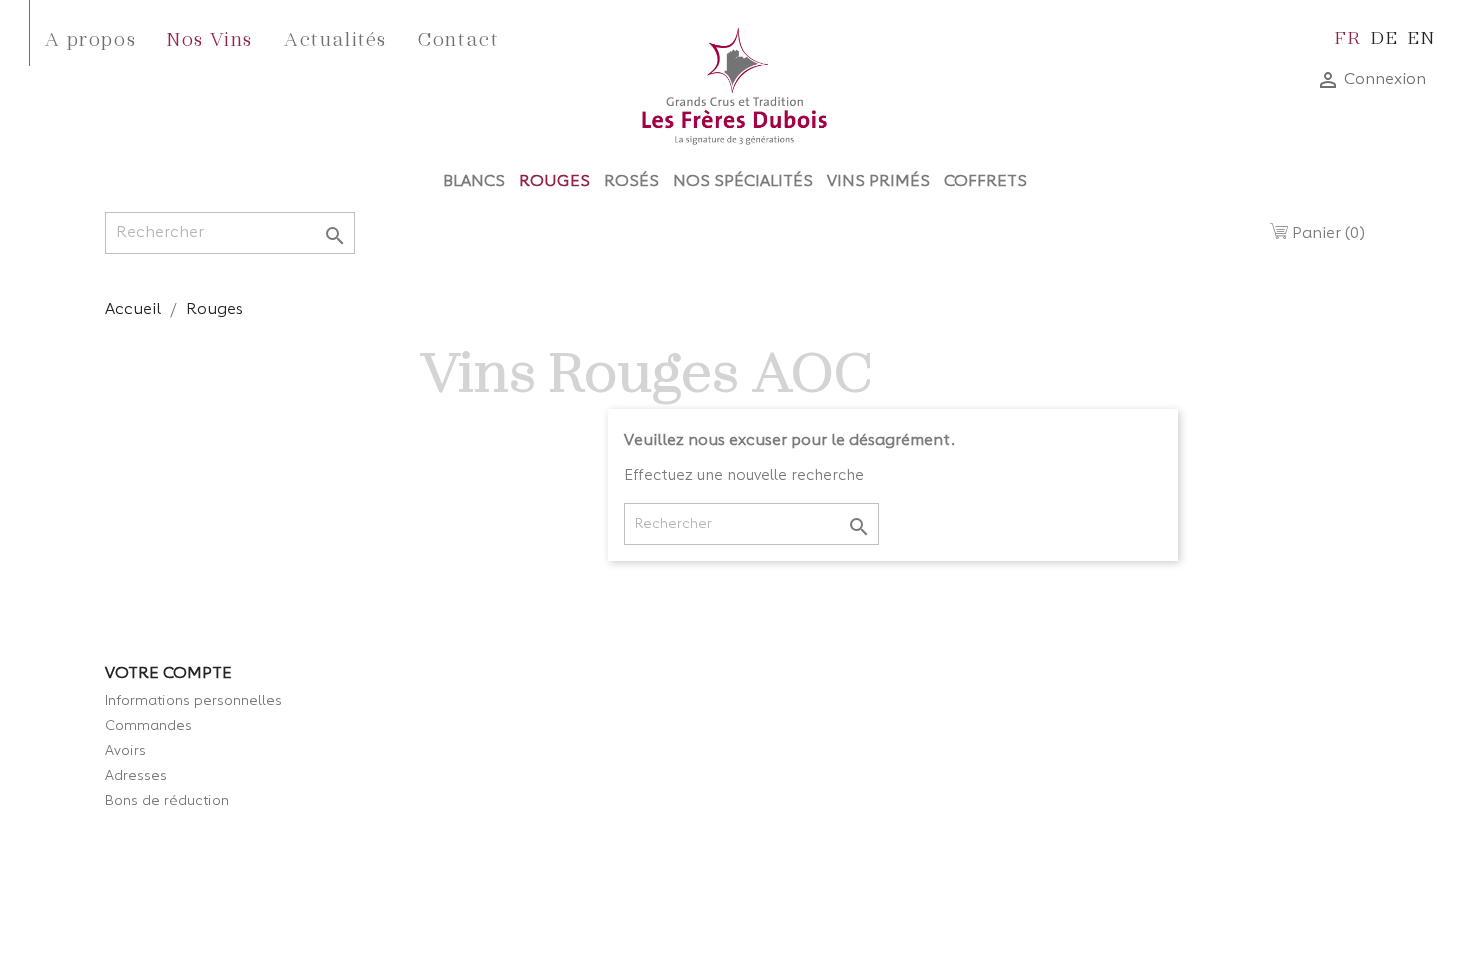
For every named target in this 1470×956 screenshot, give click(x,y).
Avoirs (125, 751)
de (1384, 36)
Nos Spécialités (743, 182)
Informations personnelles (193, 701)
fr (1348, 36)
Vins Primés (878, 182)
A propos (90, 38)
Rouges (554, 182)
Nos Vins (210, 38)
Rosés (631, 182)
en (1421, 36)
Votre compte (168, 674)
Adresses (136, 776)
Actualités (335, 38)
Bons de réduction (167, 801)
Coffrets (985, 182)
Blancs (474, 182)
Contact (458, 38)
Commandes (148, 726)
